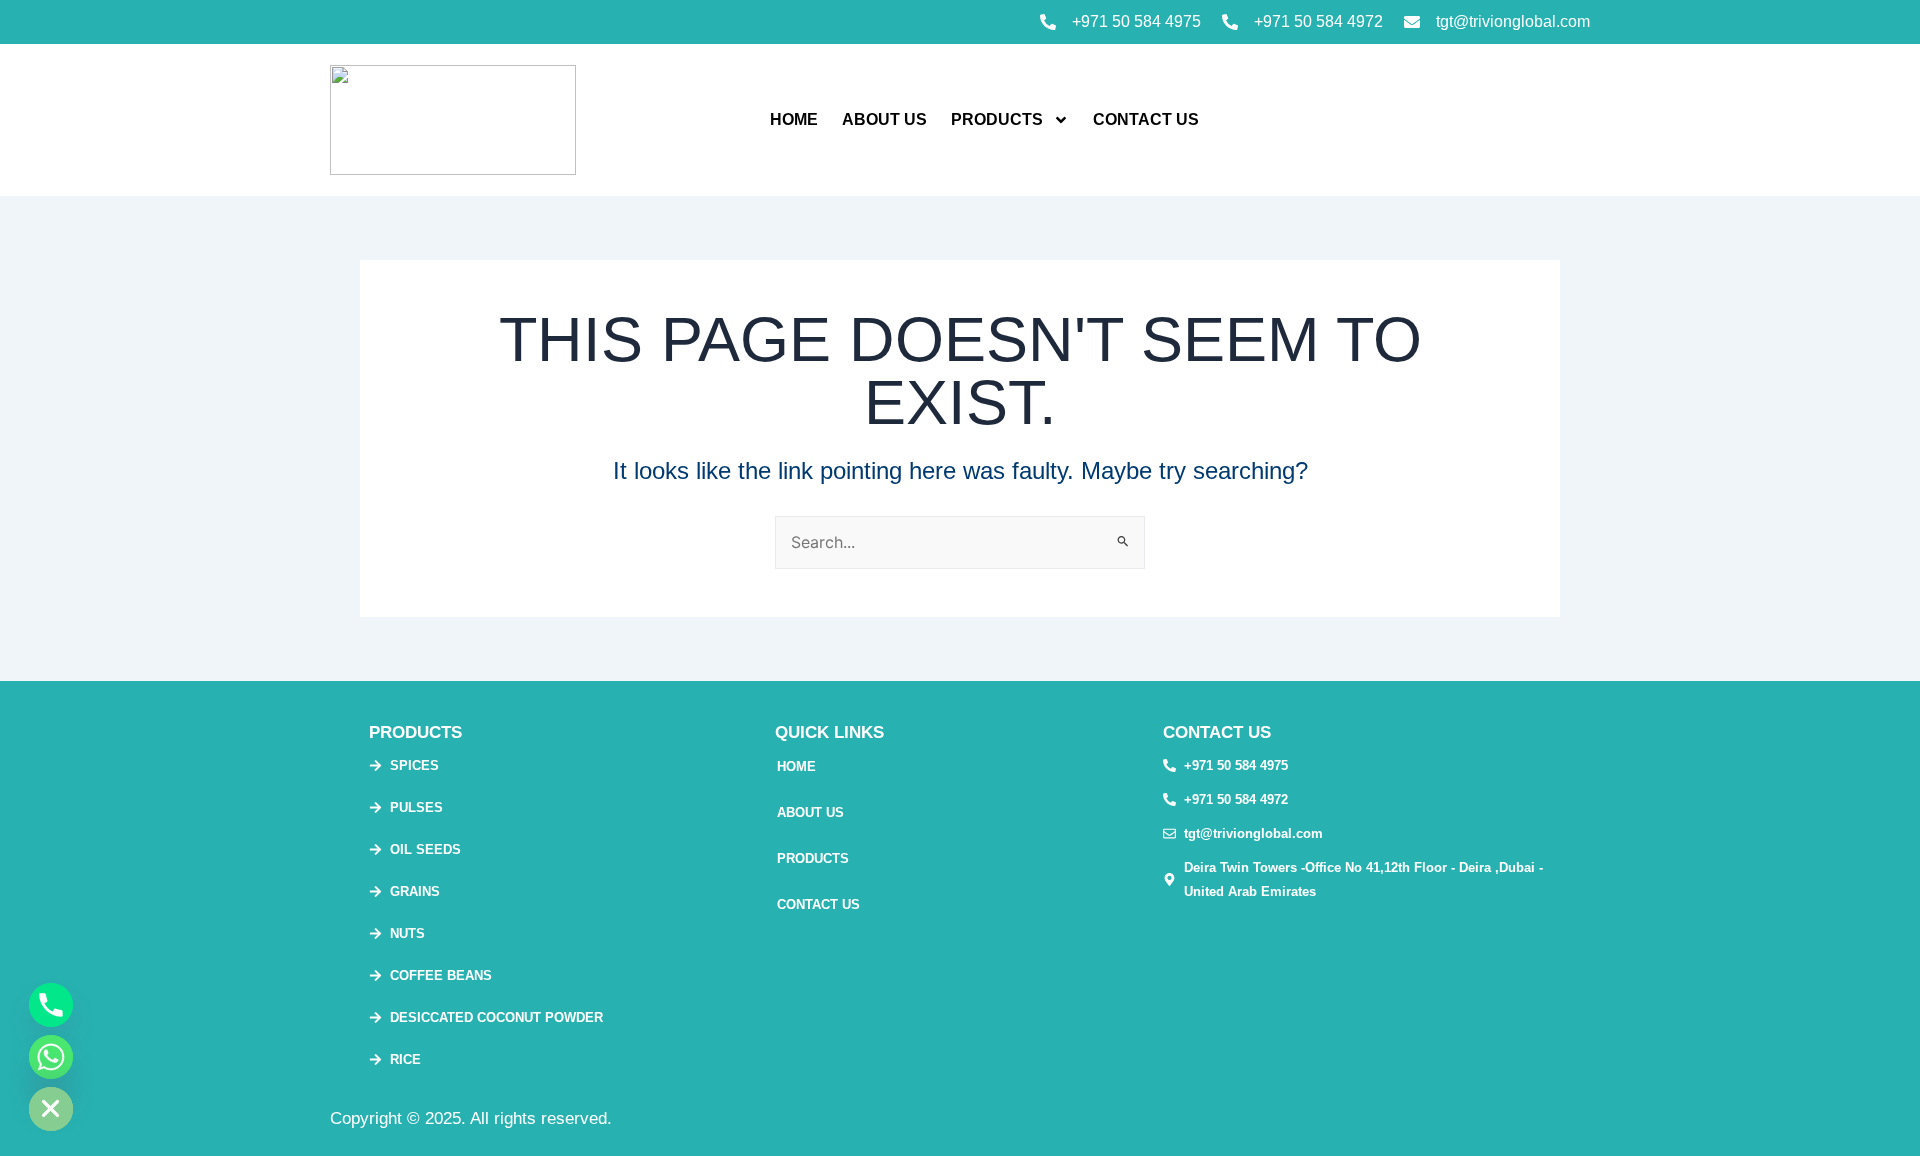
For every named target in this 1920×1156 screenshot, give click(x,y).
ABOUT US (884, 119)
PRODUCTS (997, 119)
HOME (794, 119)
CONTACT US (1146, 119)
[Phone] (51, 1005)
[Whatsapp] (51, 1057)
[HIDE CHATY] (51, 1109)
